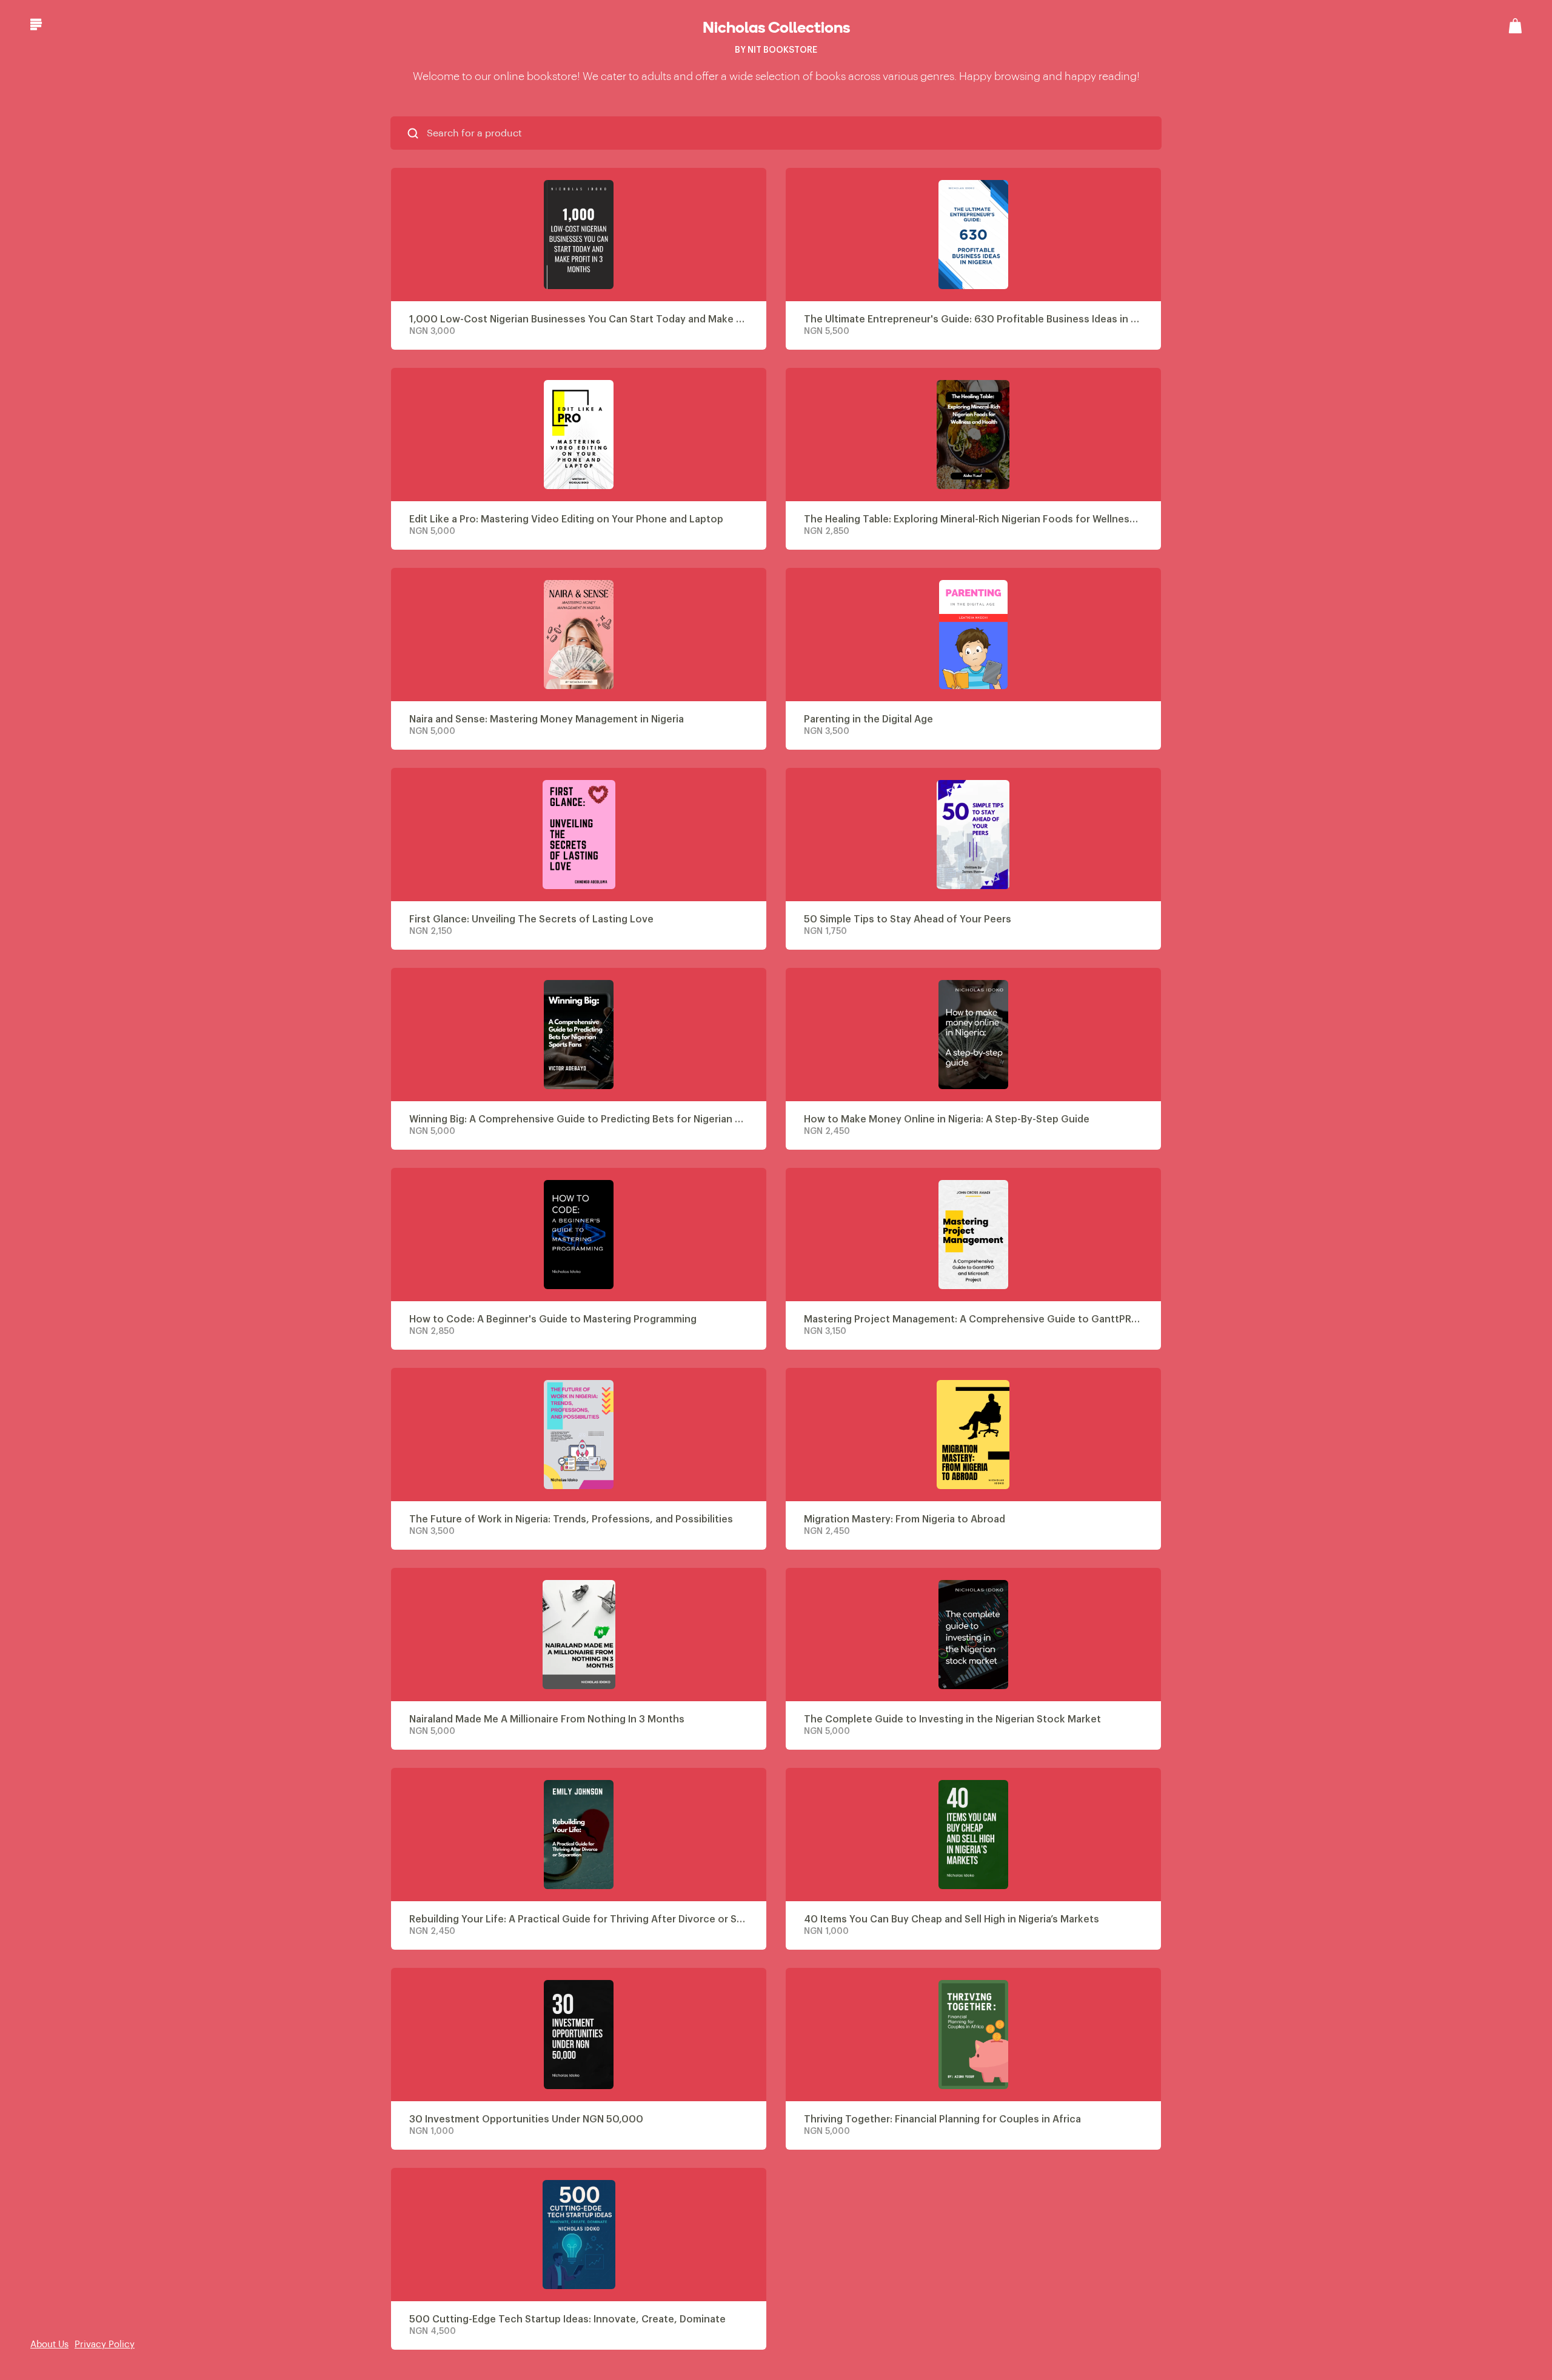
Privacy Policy (105, 2345)
